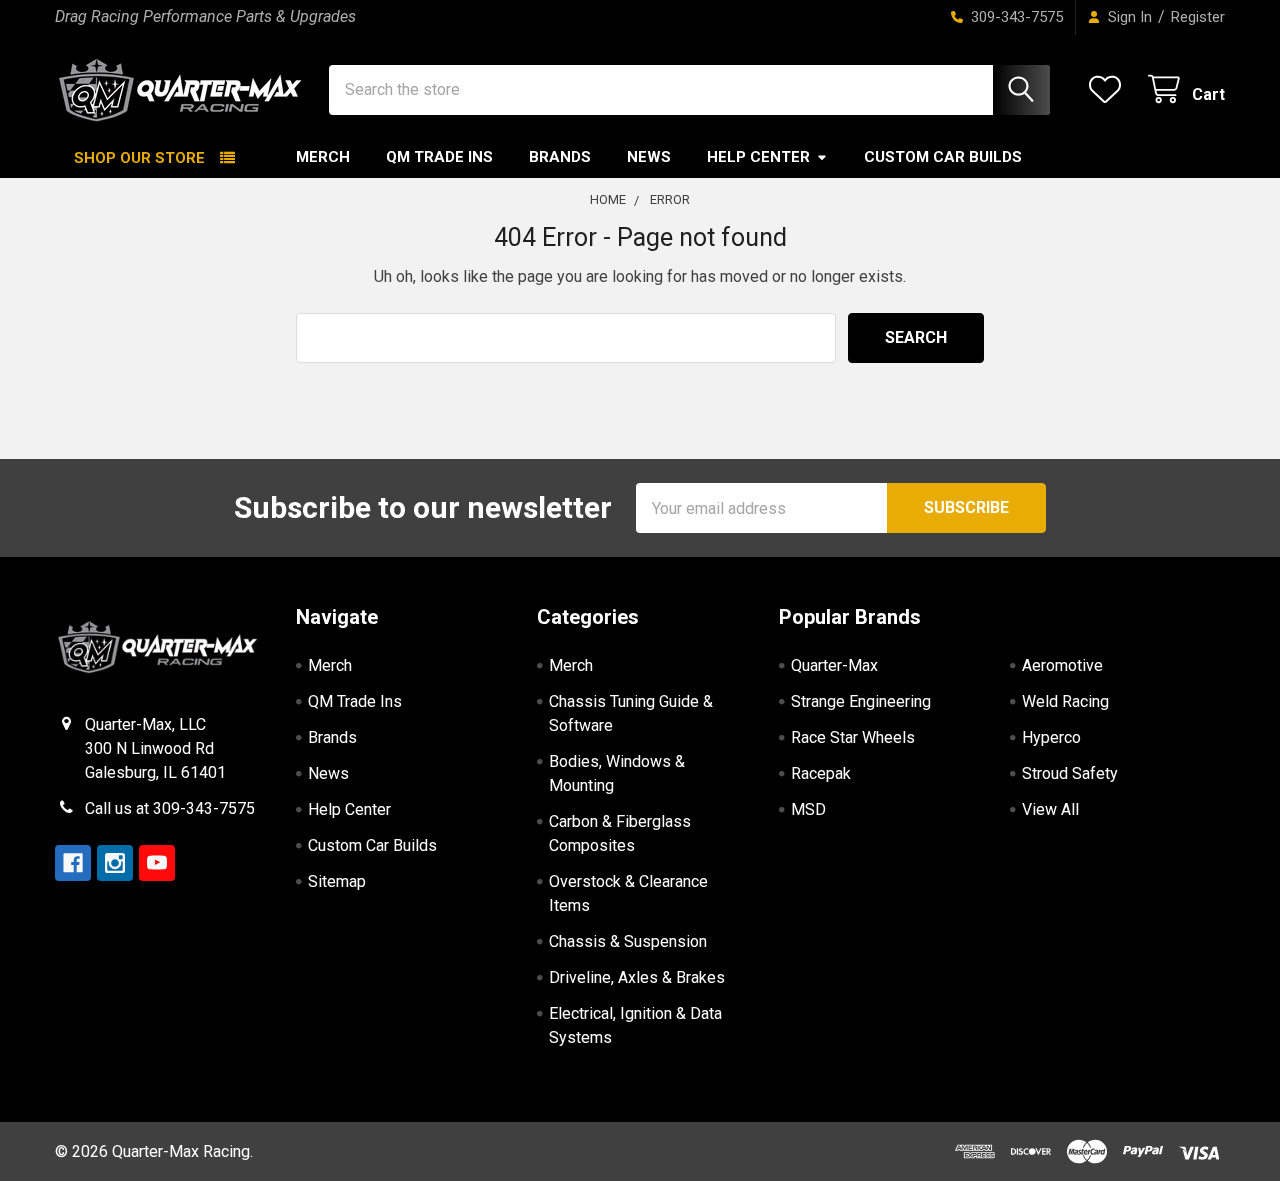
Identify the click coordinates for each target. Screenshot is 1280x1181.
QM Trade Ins (439, 157)
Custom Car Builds (943, 157)
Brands (560, 157)
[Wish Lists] (1109, 89)
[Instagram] (115, 863)
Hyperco (1051, 737)
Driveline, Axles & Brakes (637, 977)
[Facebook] (73, 863)
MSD (808, 809)
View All (1050, 809)
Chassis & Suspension (628, 941)
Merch (323, 157)
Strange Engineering (861, 701)
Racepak (821, 773)
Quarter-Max (834, 665)
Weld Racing (1065, 701)
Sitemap (337, 881)
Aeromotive (1062, 665)
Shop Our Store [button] (139, 158)
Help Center (758, 157)
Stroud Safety (1070, 773)
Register (1198, 17)
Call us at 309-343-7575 (170, 808)
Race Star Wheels (853, 737)
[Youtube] (157, 863)
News (649, 157)
